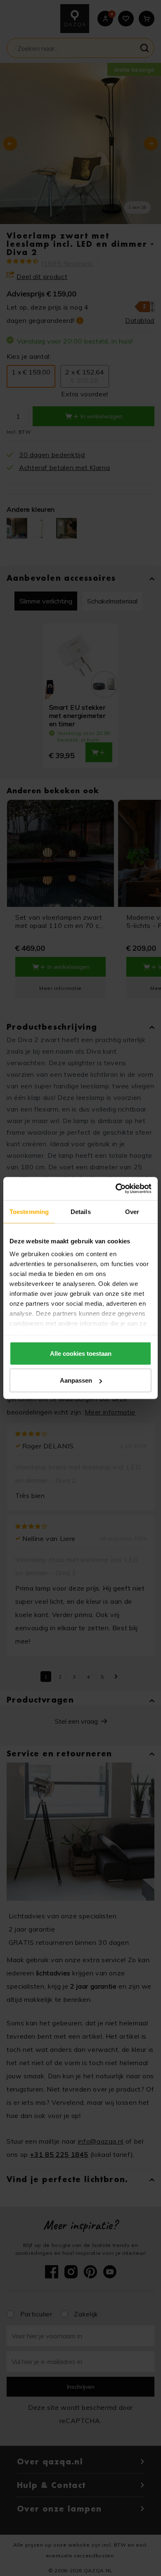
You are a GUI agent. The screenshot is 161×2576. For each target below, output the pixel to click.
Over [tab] (132, 1211)
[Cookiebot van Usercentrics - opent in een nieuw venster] (116, 1189)
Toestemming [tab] (29, 1211)
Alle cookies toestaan (81, 1353)
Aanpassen (76, 1380)
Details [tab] (81, 1211)
